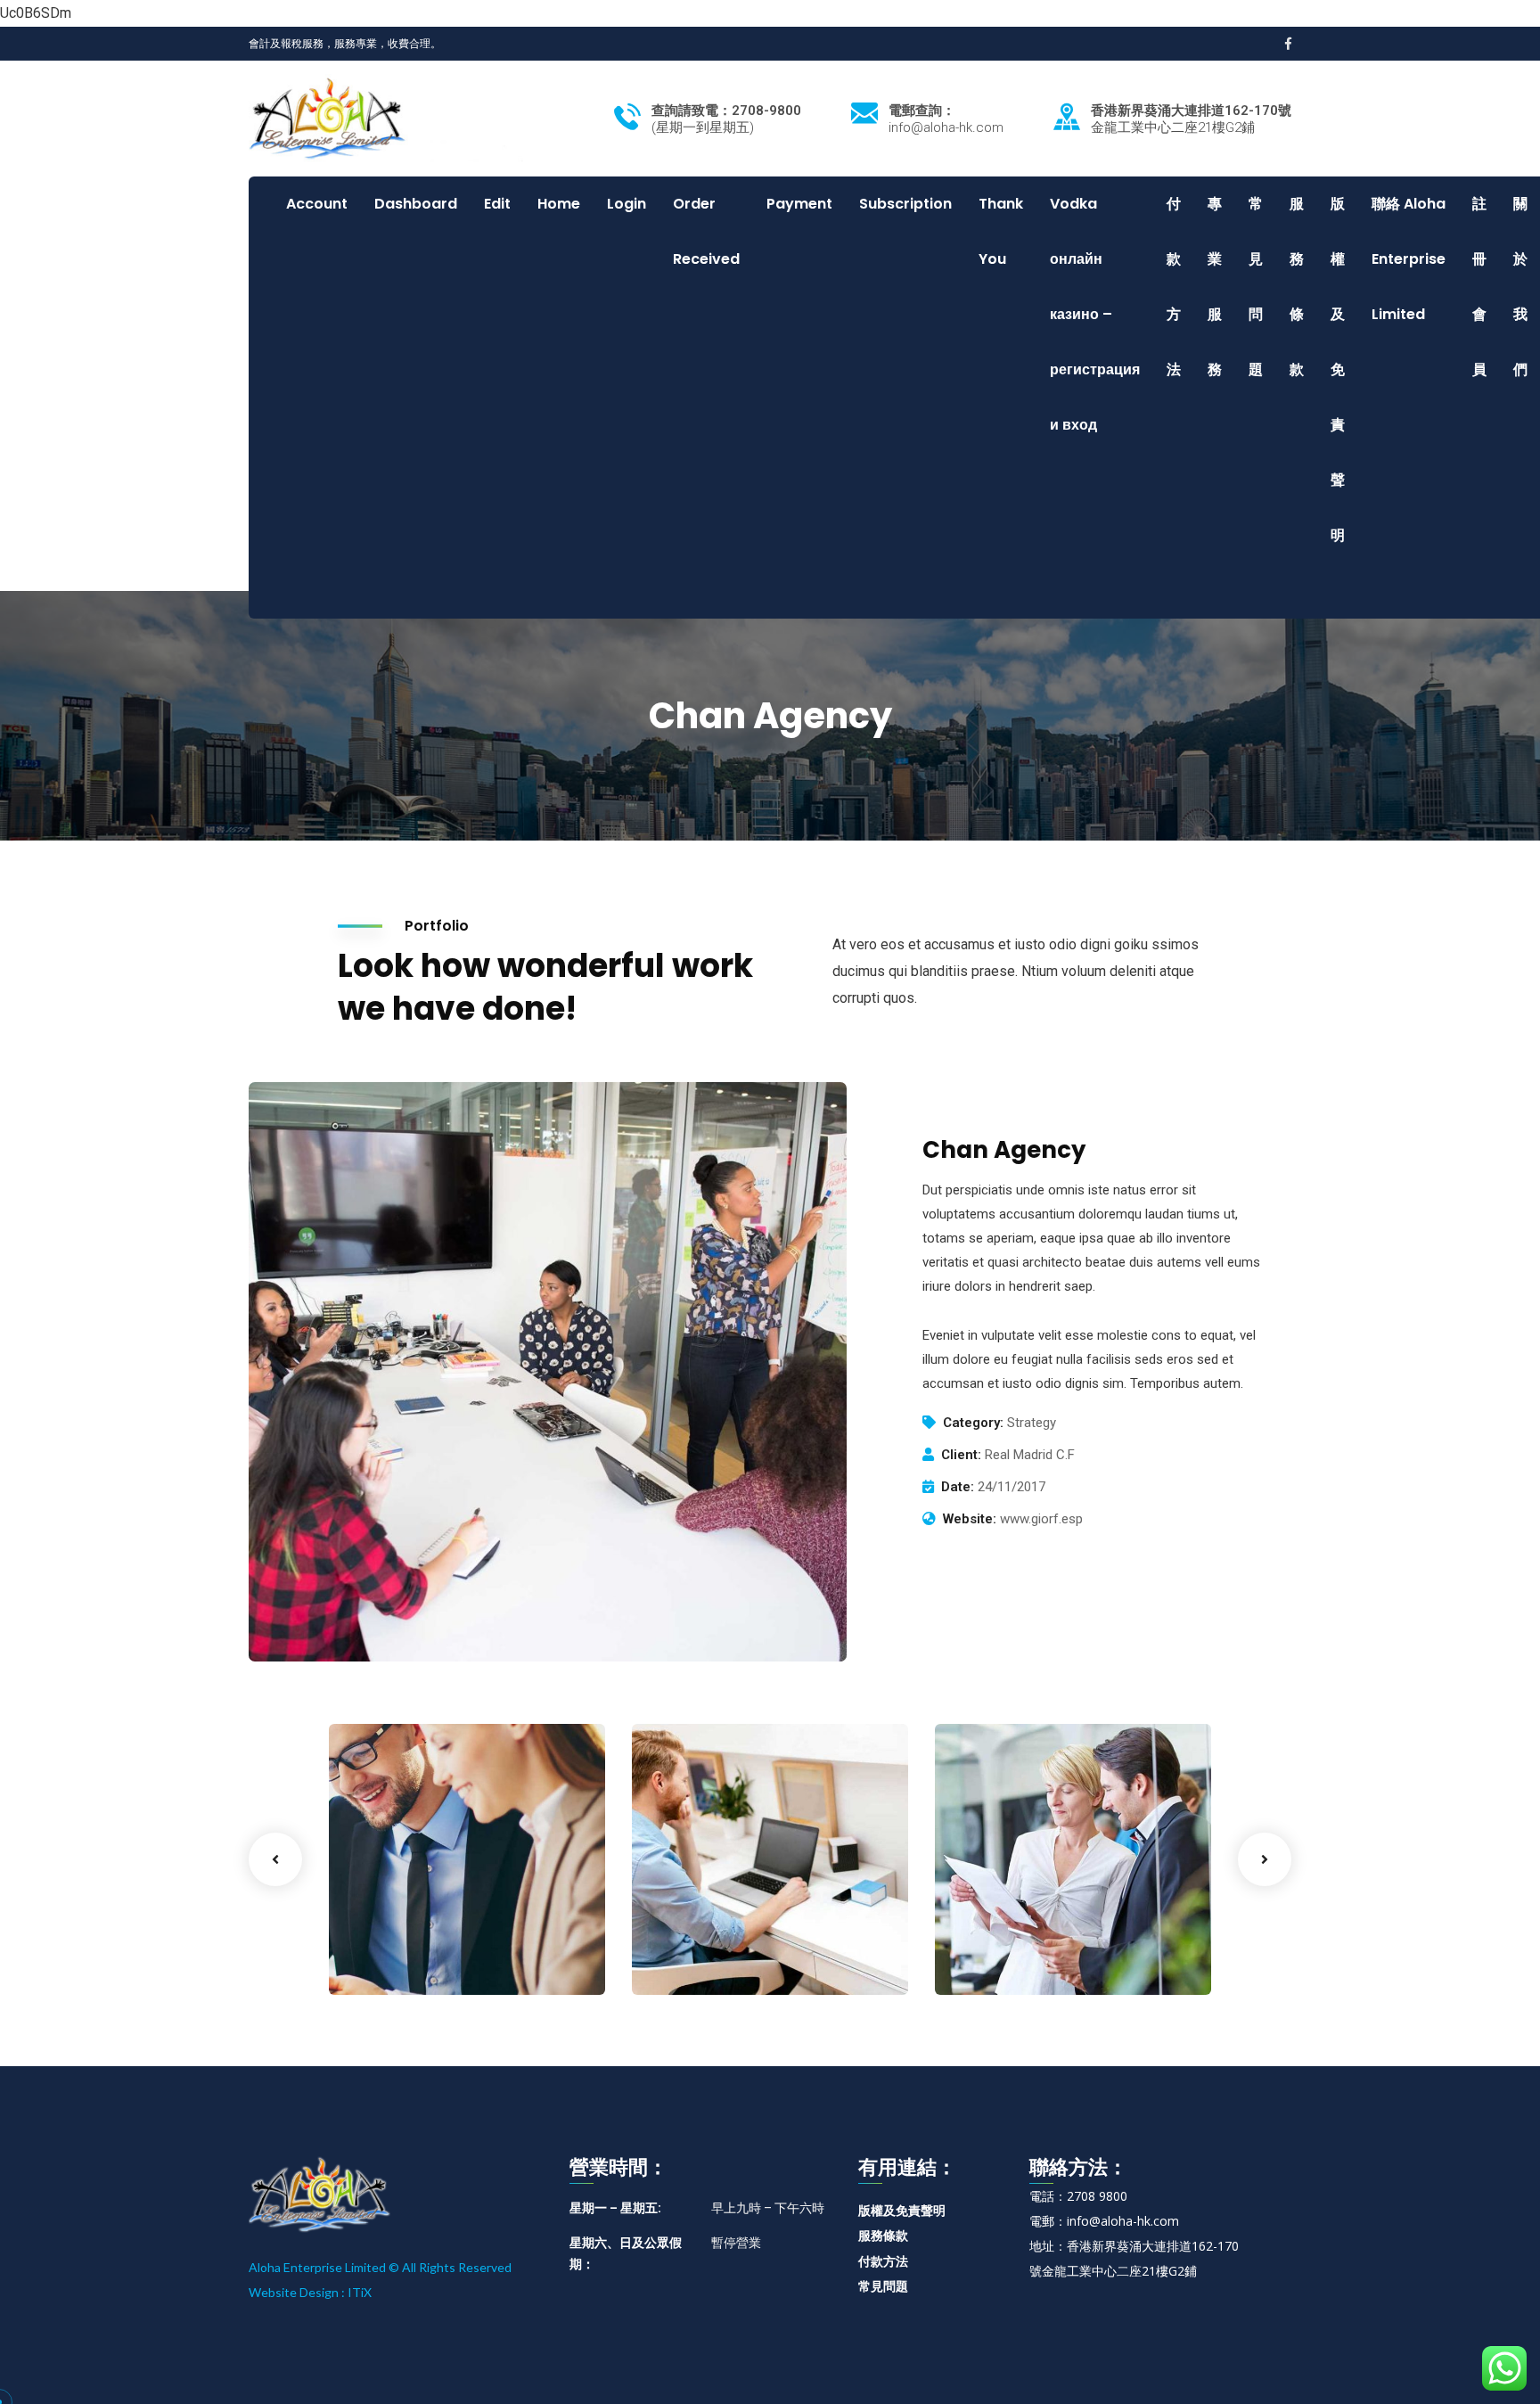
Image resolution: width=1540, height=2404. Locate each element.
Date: (958, 1487)
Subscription (905, 204)
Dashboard (416, 204)
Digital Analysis (723, 1931)
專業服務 (1215, 287)
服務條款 (1297, 287)
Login (627, 204)
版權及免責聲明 (1338, 369)
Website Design (294, 2292)
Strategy (991, 1958)
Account (317, 204)
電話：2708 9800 (1078, 2196)
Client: (961, 1455)
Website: (970, 1519)
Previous (275, 1859)
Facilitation (697, 1958)
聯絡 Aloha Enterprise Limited (1409, 259)
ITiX (360, 2292)
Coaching (388, 1958)
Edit (497, 204)
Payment (799, 204)
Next (1265, 1859)
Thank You (1001, 231)
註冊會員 (1479, 287)
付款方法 (1174, 287)
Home (559, 204)
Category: (973, 1423)
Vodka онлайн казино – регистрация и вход (1095, 314)
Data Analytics (1024, 1931)
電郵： (1048, 2221)
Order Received (706, 231)
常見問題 (1256, 287)
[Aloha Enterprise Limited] (386, 117)
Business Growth (426, 1931)
